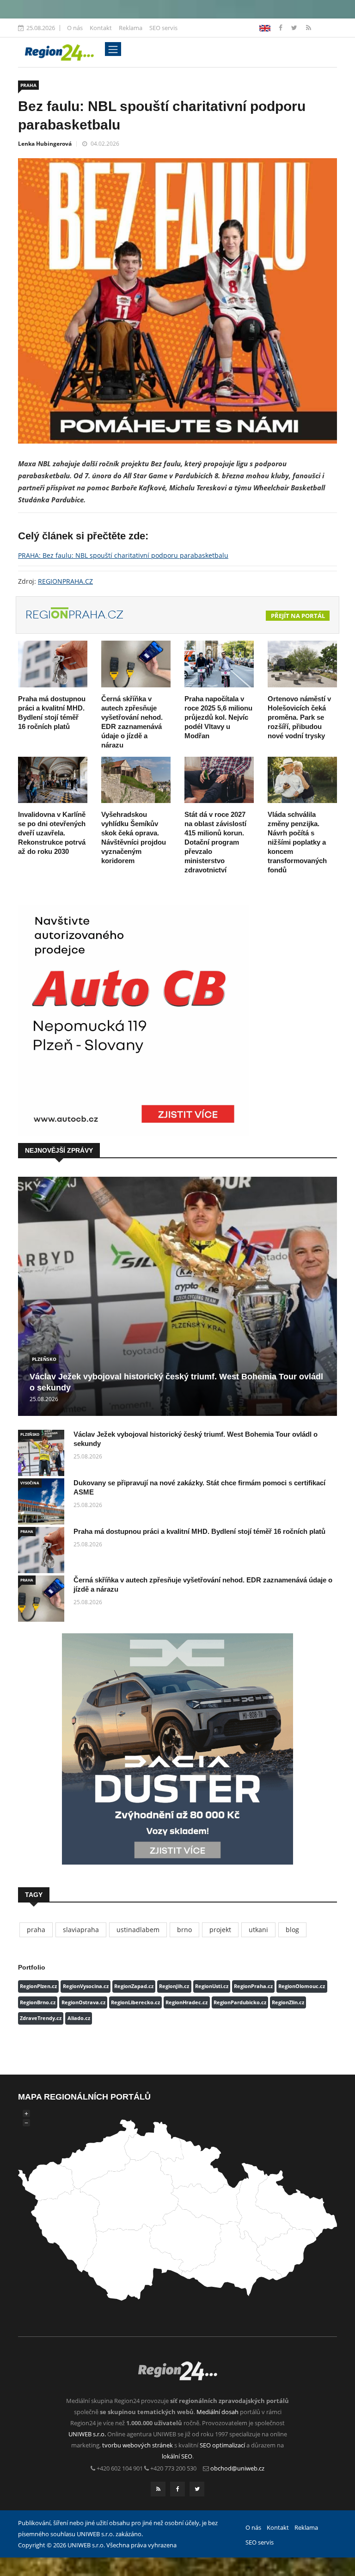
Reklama (131, 28)
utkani (258, 1930)
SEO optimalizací (222, 2445)
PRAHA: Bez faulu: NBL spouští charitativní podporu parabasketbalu (123, 555)
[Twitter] (295, 28)
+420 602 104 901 (120, 2468)
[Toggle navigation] (113, 49)
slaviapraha (81, 1930)
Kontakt (101, 28)
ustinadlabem (138, 1930)
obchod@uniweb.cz (237, 2468)
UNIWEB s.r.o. (87, 2434)
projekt (220, 1930)
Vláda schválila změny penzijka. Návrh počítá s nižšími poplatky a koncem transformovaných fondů (297, 842)
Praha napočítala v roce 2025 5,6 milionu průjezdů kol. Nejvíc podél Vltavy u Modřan (218, 717)
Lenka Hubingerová (45, 144)
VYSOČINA (30, 1483)
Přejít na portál (298, 616)
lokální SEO (177, 2456)
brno (184, 1930)
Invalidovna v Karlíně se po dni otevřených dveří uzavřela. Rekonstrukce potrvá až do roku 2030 (52, 833)
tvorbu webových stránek (138, 2445)
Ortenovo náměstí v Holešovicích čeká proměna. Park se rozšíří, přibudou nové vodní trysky (299, 717)
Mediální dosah (217, 2412)
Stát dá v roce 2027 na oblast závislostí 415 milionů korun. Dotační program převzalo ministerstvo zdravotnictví (215, 842)
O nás (75, 28)
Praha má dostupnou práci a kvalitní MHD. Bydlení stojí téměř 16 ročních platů (199, 1531)
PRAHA (28, 85)
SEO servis (163, 28)
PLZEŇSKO (44, 1359)
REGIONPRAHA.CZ (65, 581)
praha (36, 1930)
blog (292, 1930)
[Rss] (309, 28)
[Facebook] (265, 28)
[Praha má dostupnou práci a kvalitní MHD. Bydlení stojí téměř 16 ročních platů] (53, 664)
